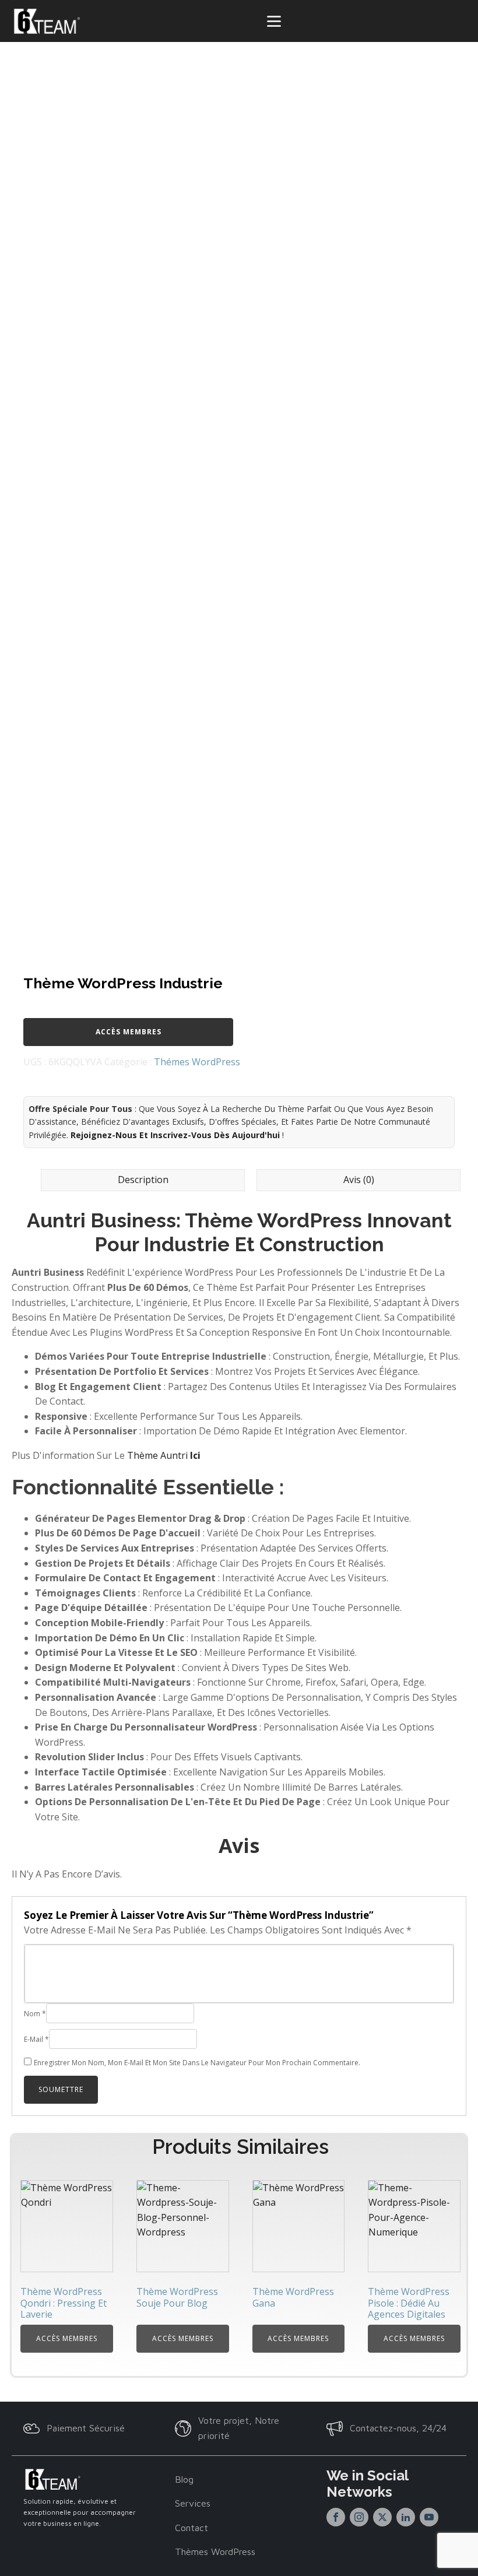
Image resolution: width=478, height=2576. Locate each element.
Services (193, 2503)
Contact (191, 2528)
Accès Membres (129, 1032)
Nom (35, 2014)
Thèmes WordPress (215, 2552)
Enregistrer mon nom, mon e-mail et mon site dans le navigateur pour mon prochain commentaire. (197, 2063)
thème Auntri (164, 1455)
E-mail (36, 2039)
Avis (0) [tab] (359, 1180)
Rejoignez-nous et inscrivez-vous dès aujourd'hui (175, 1135)
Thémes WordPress (197, 1062)
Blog (184, 2479)
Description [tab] (143, 1180)
